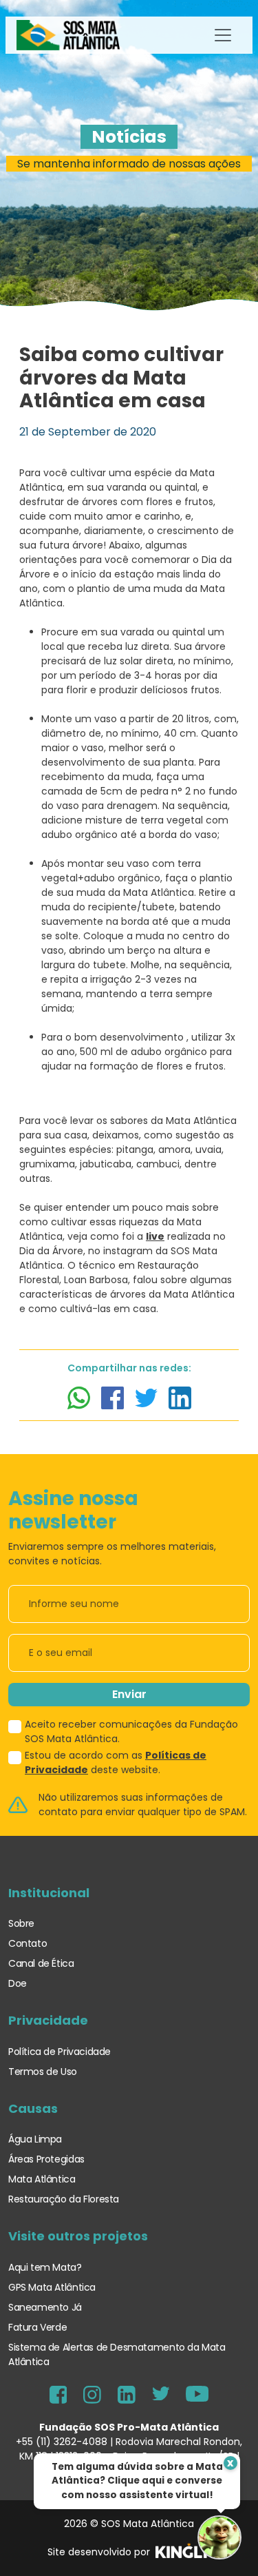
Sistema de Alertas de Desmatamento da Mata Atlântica (117, 2354)
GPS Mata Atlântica (52, 2287)
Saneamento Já (45, 2307)
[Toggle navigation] (223, 35)
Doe (18, 1983)
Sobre (21, 1923)
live (155, 1236)
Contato (28, 1943)
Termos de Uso (43, 2072)
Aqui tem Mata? (45, 2267)
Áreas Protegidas (46, 2159)
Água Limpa (35, 2139)
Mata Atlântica (42, 2179)
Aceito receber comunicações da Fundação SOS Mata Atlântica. (131, 1731)
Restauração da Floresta (64, 2199)
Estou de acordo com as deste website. (116, 1762)
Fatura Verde (37, 2327)
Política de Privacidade (60, 2052)
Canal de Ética (41, 1963)
